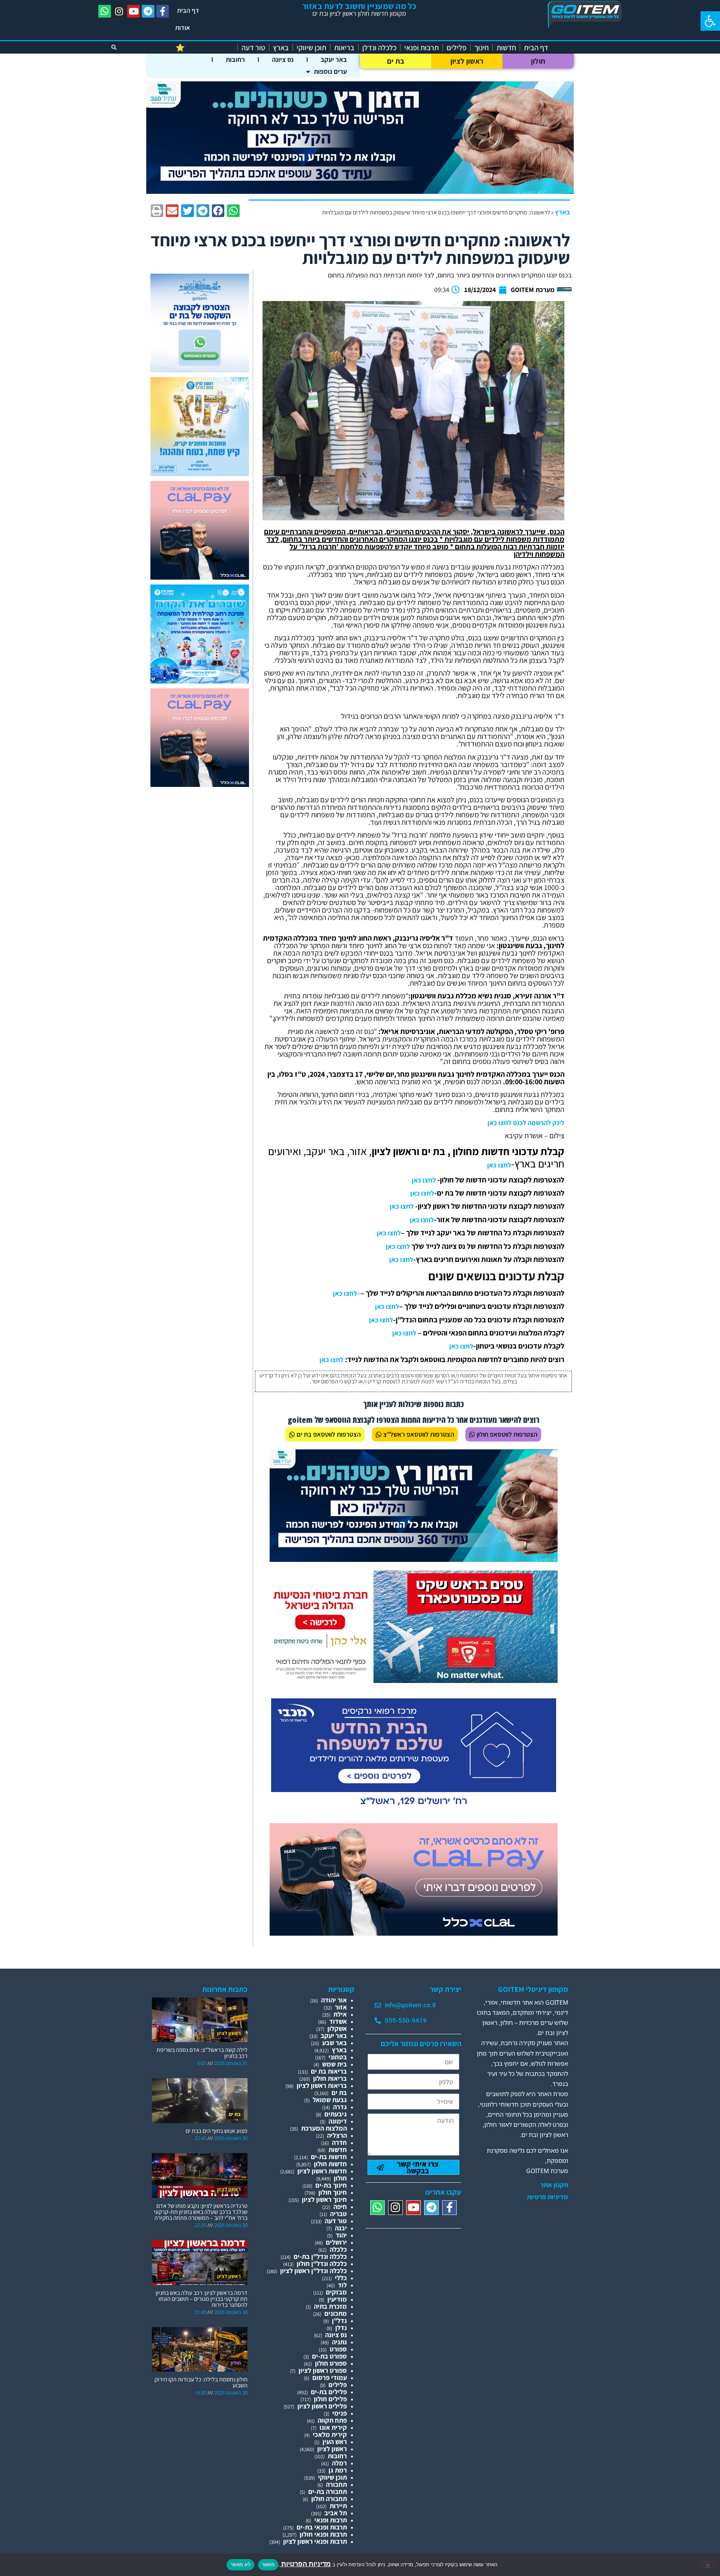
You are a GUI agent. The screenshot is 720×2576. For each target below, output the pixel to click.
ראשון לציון (467, 61)
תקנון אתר (554, 2185)
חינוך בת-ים (331, 2185)
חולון (538, 61)
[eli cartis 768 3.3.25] (414, 1933)
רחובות (235, 59)
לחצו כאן (499, 1165)
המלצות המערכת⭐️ (205, 48)
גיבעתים (336, 2114)
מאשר (268, 2564)
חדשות (506, 48)
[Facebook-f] (163, 11)
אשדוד (338, 2021)
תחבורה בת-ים (328, 2491)
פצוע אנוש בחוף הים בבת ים (217, 2131)
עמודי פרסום (330, 2377)
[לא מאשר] (708, 2564)
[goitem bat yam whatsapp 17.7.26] (200, 370)
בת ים (396, 61)
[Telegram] (148, 11)
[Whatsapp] (105, 11)
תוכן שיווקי (311, 48)
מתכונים (336, 2313)
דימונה (338, 2121)
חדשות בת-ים (329, 2157)
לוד (342, 2285)
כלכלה (338, 2249)
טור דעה (253, 48)
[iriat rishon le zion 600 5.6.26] (200, 474)
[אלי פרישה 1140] (360, 191)
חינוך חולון (333, 2192)
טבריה (338, 2214)
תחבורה (336, 2484)
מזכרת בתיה (330, 2306)
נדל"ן (339, 2320)
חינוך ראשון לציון (324, 2199)
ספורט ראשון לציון (323, 2370)
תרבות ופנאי (421, 48)
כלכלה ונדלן (379, 48)
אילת (340, 2014)
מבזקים (336, 2292)
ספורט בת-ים (329, 2356)
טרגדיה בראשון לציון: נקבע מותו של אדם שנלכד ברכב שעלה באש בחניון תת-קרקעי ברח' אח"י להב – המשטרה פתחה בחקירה (201, 2212)
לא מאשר (240, 2564)
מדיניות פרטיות (547, 2197)
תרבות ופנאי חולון (323, 2534)
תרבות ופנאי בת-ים (322, 2527)
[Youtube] (133, 11)
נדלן (341, 2328)
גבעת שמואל (330, 2100)
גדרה (340, 2107)
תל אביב (336, 2513)
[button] (710, 21)
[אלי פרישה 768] (414, 1559)
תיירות (338, 2506)
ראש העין (335, 2442)
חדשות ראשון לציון (322, 2171)
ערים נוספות (330, 71)
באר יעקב (334, 59)
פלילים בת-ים (329, 2392)
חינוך (481, 48)
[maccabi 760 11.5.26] (414, 1808)
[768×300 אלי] (414, 1681)
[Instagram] (119, 11)
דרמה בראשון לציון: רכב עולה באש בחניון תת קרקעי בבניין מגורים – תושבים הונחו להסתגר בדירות (202, 2299)
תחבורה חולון (329, 2499)
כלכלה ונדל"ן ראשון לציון (313, 2271)
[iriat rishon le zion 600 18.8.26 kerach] (200, 681)
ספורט (338, 2349)
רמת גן (338, 2470)
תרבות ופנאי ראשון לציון (315, 2541)
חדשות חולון (330, 2164)
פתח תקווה (332, 2420)
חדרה (339, 2142)
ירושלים (336, 2242)
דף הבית (188, 10)
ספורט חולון (331, 2363)
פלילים (457, 48)
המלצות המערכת (324, 2128)
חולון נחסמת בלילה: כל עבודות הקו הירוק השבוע (201, 2382)
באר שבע (334, 2043)
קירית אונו (333, 2427)
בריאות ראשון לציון (322, 2085)
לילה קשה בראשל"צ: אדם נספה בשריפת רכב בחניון (202, 2053)
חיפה (340, 2207)
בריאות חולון (330, 2078)
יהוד (341, 2235)
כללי (341, 2278)
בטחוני (338, 2057)
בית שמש (334, 2064)
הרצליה (337, 2135)
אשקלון (337, 2028)
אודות (183, 28)
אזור (341, 2007)
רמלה (339, 2463)
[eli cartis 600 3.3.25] (200, 577)
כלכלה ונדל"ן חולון (322, 2264)
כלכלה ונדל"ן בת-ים (320, 2256)
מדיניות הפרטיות (305, 2564)
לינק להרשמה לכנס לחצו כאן (526, 1123)
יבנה (341, 2228)
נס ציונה (283, 59)
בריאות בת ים (329, 2071)
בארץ (281, 48)
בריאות (344, 48)
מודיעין (337, 2299)
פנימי (340, 2413)
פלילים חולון (330, 2399)
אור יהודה (334, 2000)
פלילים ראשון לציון (322, 2406)
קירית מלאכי (330, 2434)
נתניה (339, 2342)
